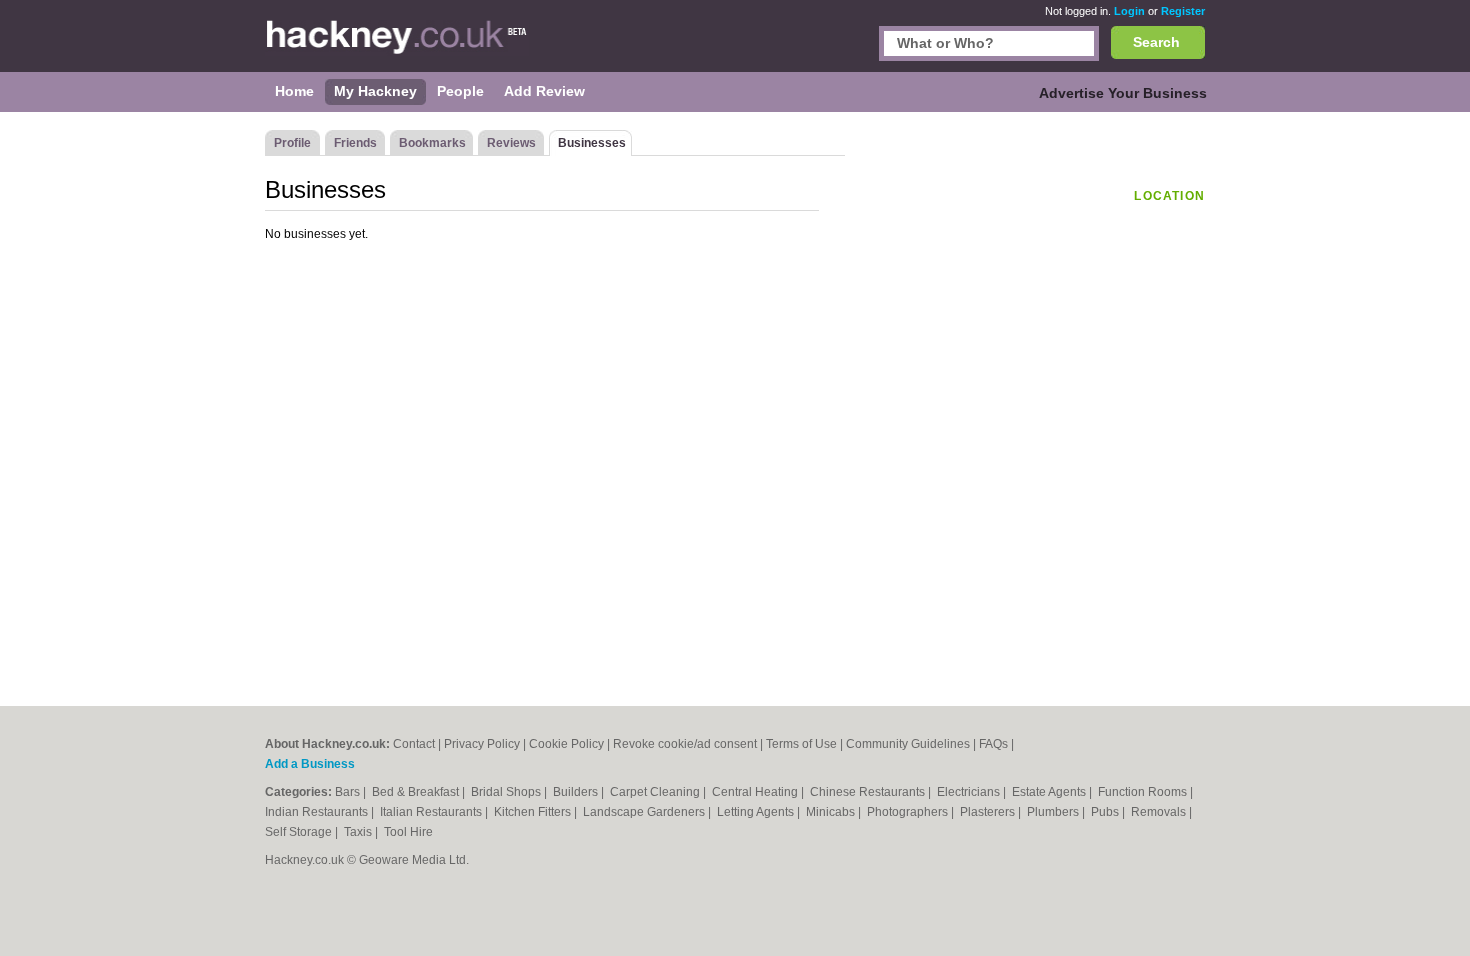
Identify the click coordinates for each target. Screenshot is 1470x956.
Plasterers (989, 812)
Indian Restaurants (318, 812)
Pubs (1106, 812)
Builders (577, 792)
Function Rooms (1144, 792)
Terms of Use (801, 744)
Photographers (909, 812)
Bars (349, 792)
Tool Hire (408, 832)
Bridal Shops (507, 792)
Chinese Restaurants (869, 792)
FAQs (993, 744)
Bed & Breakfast (417, 792)
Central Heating (756, 792)
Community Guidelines (908, 744)
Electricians (970, 792)
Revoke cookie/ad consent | (689, 744)
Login (1129, 11)
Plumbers (1054, 812)
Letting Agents (757, 812)
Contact (414, 744)
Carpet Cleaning (656, 792)
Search (1156, 42)
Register (1183, 11)
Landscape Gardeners (645, 812)
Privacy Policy (482, 744)
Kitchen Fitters (534, 812)
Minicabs (832, 812)
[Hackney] (397, 46)
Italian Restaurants (432, 812)
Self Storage (300, 832)
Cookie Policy (566, 744)
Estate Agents (1050, 792)
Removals (1160, 812)
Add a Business (310, 764)
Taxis (359, 832)
